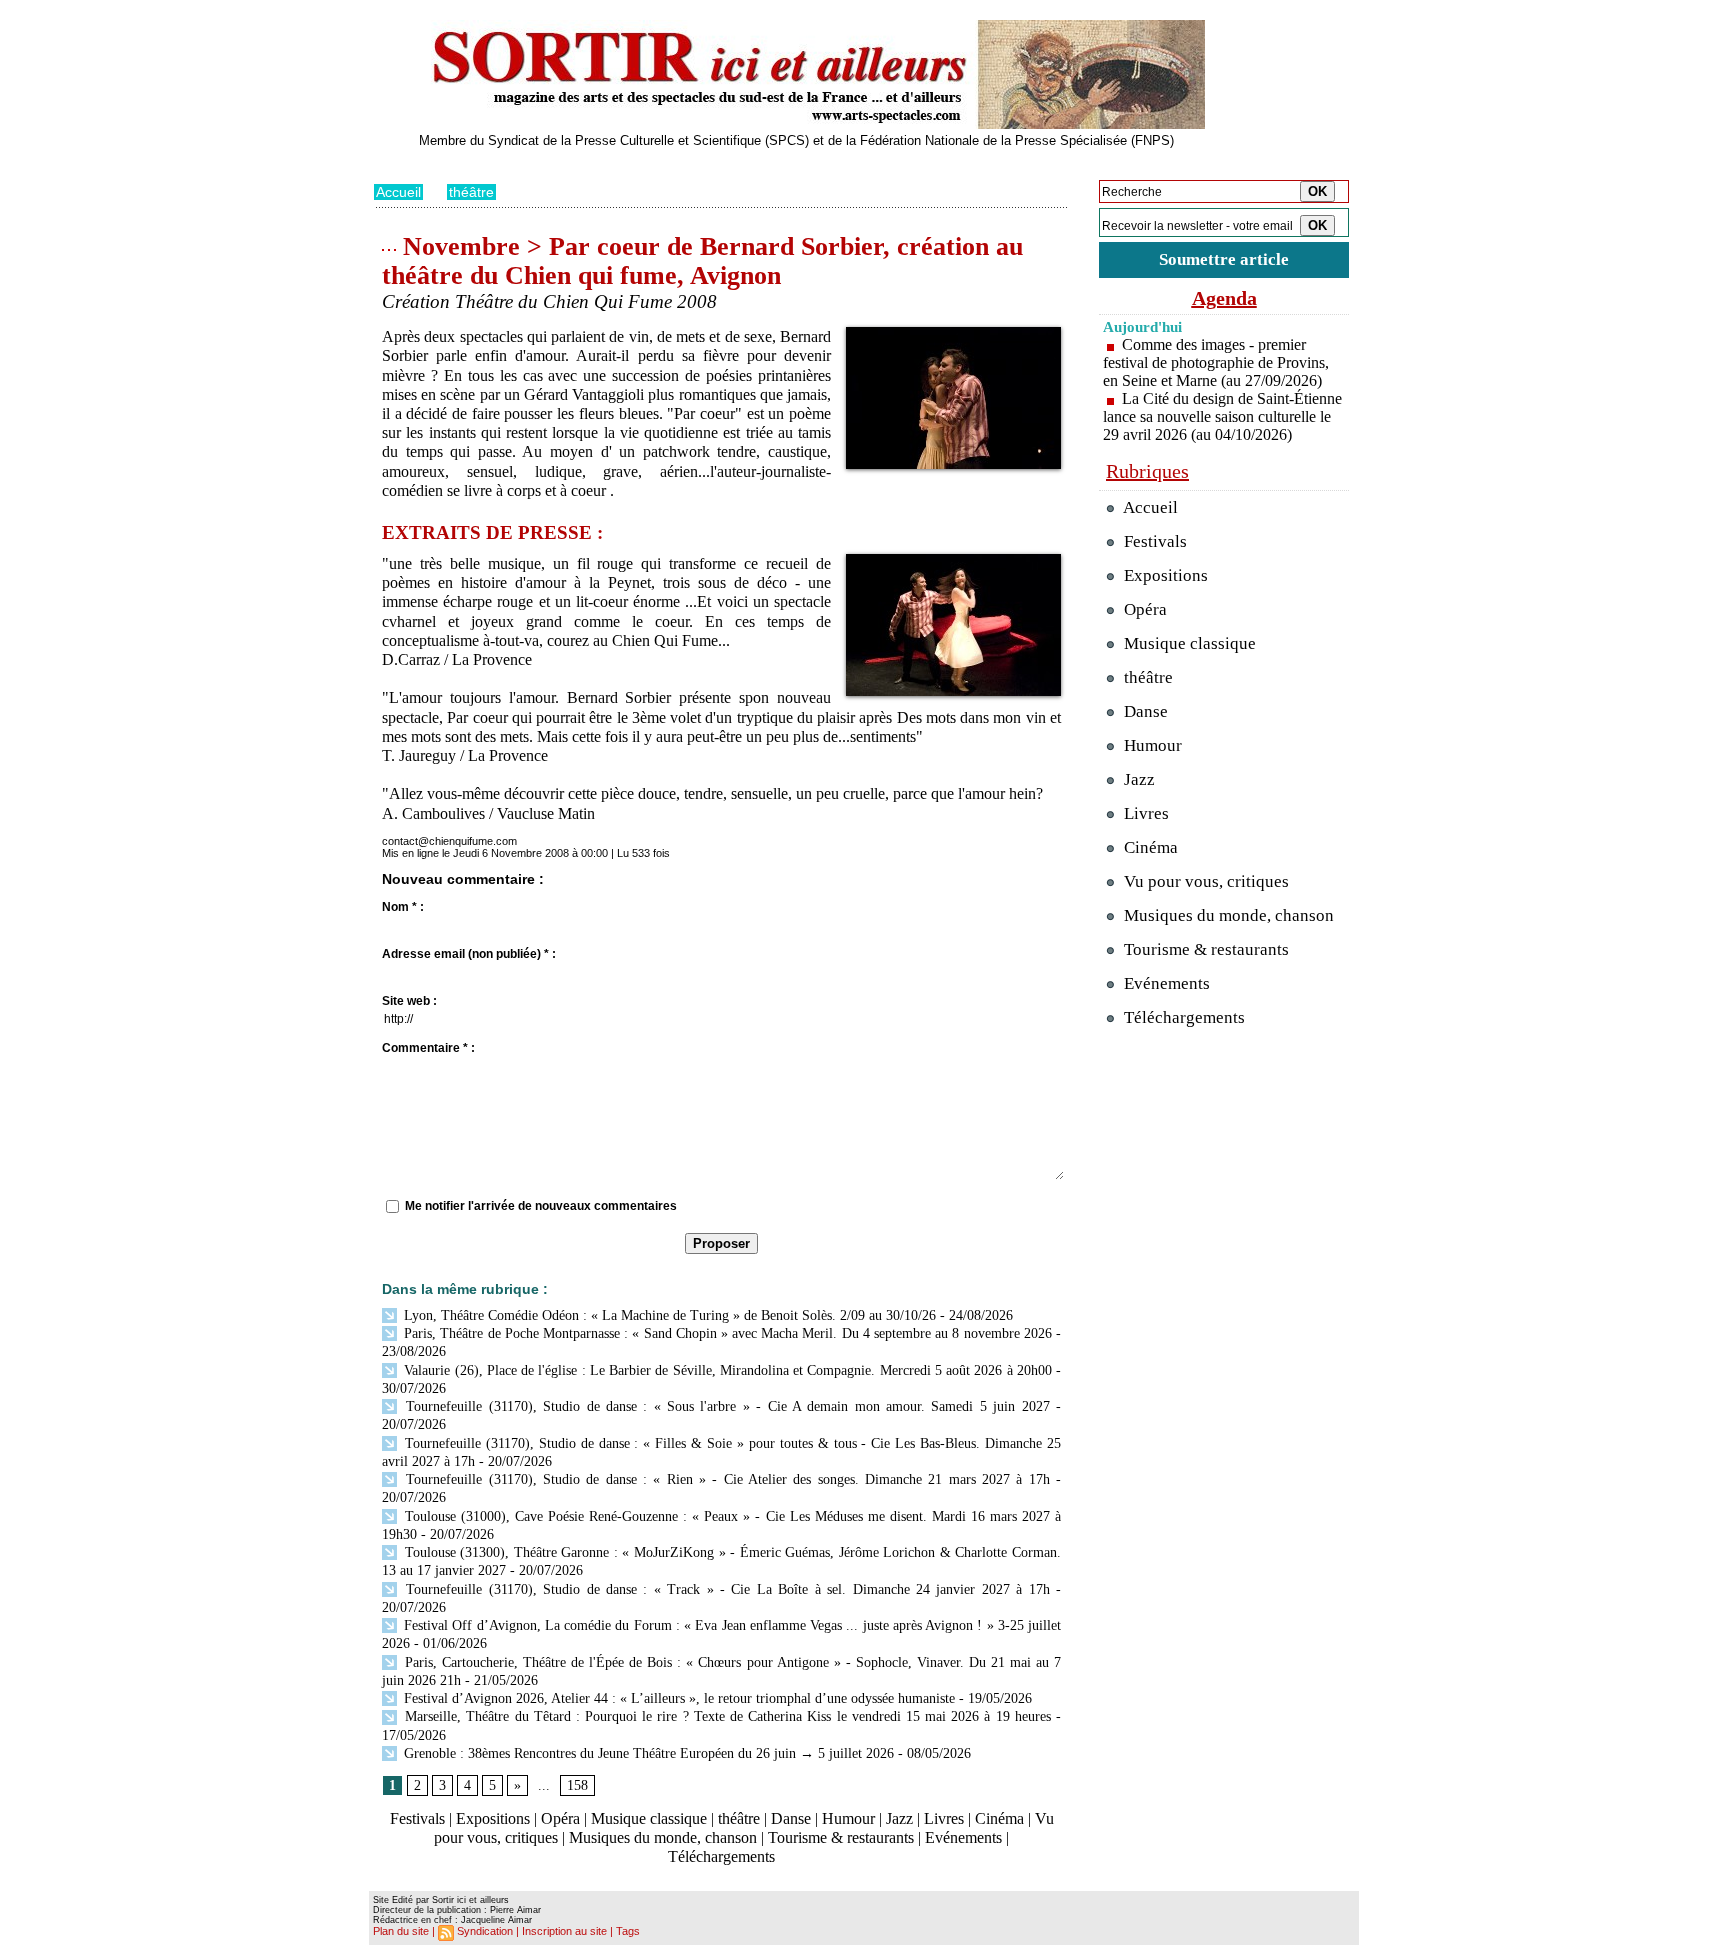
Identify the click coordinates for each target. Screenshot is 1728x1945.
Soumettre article (1224, 259)
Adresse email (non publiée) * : (469, 954)
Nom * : (403, 907)
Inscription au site (564, 1931)
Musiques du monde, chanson (663, 1837)
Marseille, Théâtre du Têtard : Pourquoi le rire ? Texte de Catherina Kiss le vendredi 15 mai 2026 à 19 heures (725, 1716)
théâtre (471, 192)
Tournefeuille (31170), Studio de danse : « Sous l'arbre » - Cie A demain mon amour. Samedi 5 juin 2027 (725, 1406)
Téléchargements (721, 1856)
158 (577, 1785)
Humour (848, 1818)
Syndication (485, 1931)
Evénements (963, 1837)
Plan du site (401, 1931)
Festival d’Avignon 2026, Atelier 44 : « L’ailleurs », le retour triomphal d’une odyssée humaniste (677, 1698)
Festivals (417, 1818)
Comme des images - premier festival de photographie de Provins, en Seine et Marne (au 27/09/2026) (1216, 362)
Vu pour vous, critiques (1204, 881)
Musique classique (649, 1818)
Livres (944, 1818)
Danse (791, 1818)
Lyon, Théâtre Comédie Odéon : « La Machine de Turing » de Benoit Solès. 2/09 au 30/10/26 (668, 1315)
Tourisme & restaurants (841, 1837)
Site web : (409, 1001)
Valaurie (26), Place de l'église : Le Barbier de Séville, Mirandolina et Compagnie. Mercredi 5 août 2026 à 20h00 (726, 1370)
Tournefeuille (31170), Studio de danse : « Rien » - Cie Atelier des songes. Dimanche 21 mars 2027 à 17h (725, 1479)
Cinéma (999, 1818)
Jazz (899, 1818)
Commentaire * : (428, 1048)
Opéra (560, 1818)
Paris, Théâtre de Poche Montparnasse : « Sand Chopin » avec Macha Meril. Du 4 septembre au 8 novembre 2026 (726, 1333)
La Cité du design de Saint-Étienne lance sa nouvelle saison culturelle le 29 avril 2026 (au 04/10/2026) (1222, 416)
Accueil (398, 192)
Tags (628, 1931)
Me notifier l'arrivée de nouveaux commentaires (541, 1206)
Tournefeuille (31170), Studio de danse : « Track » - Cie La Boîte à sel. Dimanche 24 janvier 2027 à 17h (725, 1589)
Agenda (1224, 298)
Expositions (493, 1818)
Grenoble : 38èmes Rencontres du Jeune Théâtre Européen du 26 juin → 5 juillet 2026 (647, 1753)
